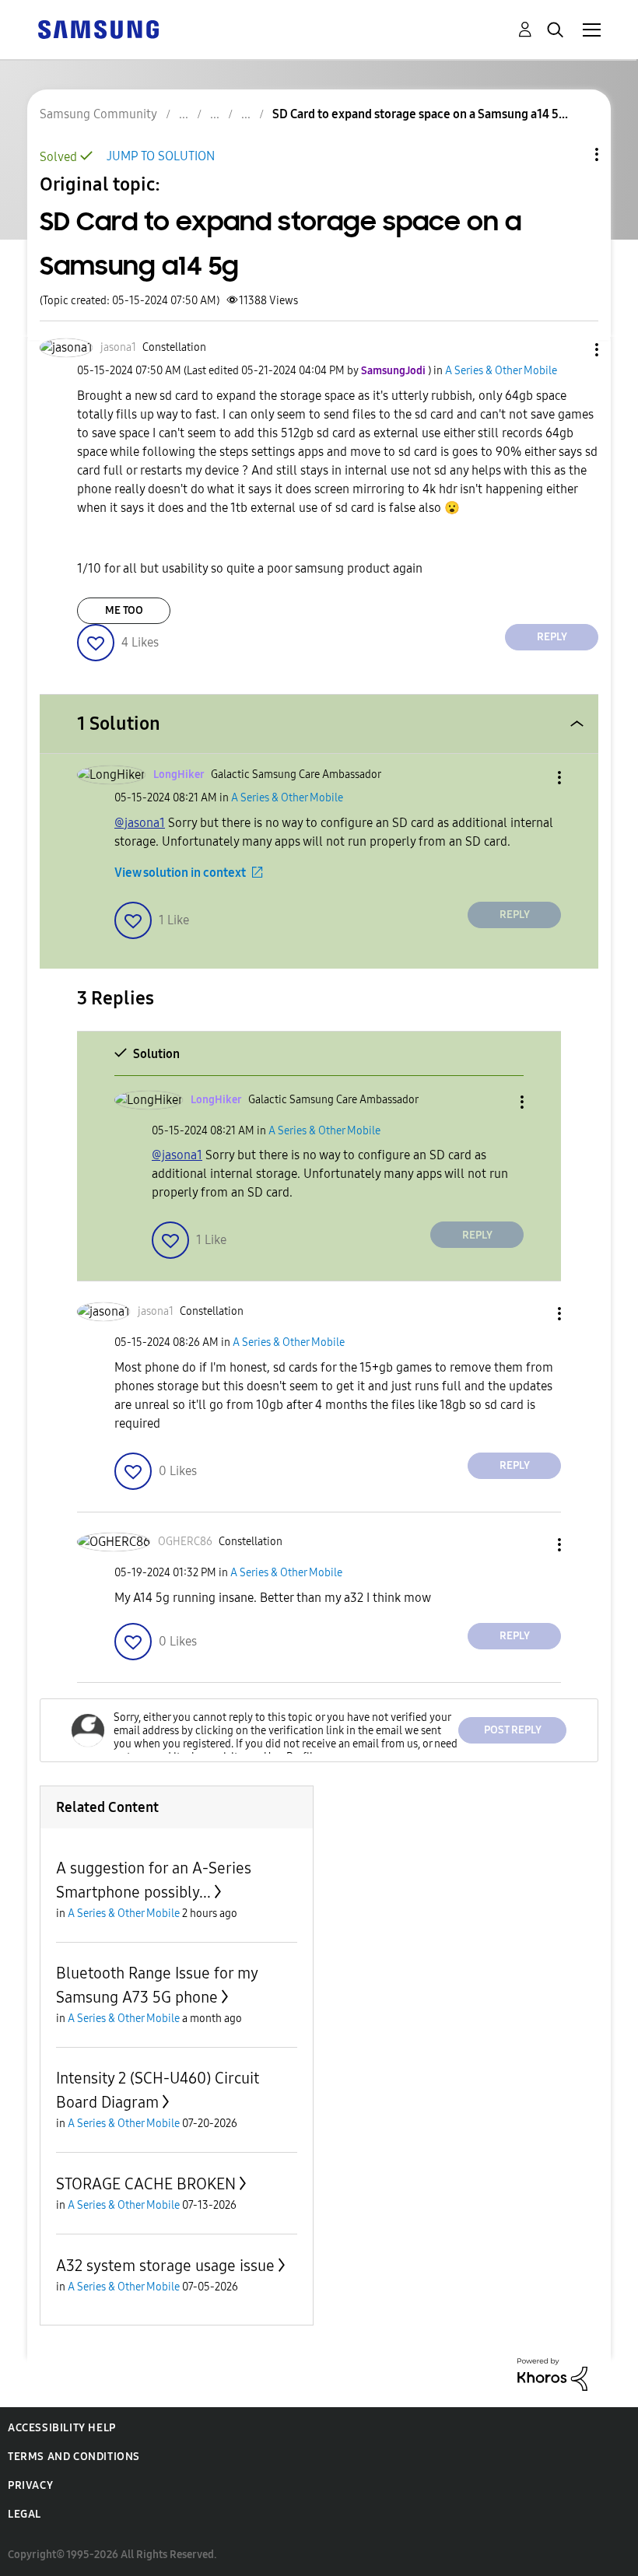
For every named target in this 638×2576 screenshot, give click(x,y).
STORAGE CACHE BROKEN (146, 2184)
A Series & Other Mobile (501, 371)
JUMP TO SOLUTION (161, 156)
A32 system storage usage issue (165, 2266)
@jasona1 (140, 823)
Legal (25, 2514)
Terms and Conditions (74, 2457)
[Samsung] (98, 28)
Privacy (30, 2485)
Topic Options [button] (570, 154)
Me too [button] (124, 610)
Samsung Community (98, 114)
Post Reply (513, 1730)
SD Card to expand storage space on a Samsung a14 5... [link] (420, 114)
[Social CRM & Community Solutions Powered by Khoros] (552, 2373)
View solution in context (180, 873)
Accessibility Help (62, 2428)
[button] (571, 350)
